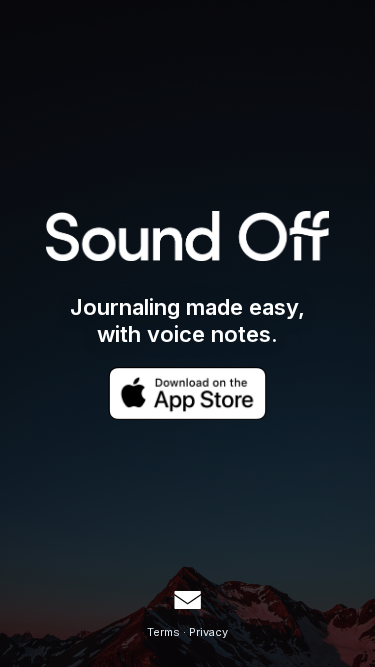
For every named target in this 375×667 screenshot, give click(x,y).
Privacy (208, 632)
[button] (187, 599)
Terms (163, 632)
